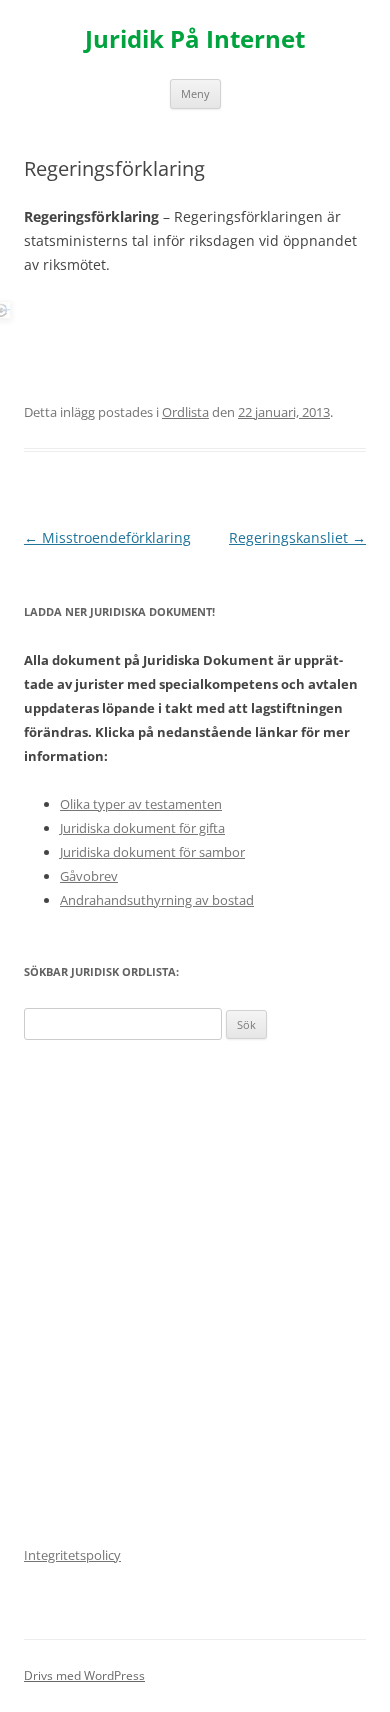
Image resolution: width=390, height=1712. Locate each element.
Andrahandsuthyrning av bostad (157, 900)
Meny (195, 93)
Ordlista (185, 412)
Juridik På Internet (195, 39)
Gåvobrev (89, 876)
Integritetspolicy (72, 1555)
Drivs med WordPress (84, 1675)
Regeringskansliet (297, 537)
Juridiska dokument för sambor (152, 852)
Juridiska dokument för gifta (142, 828)
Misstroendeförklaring (107, 537)
